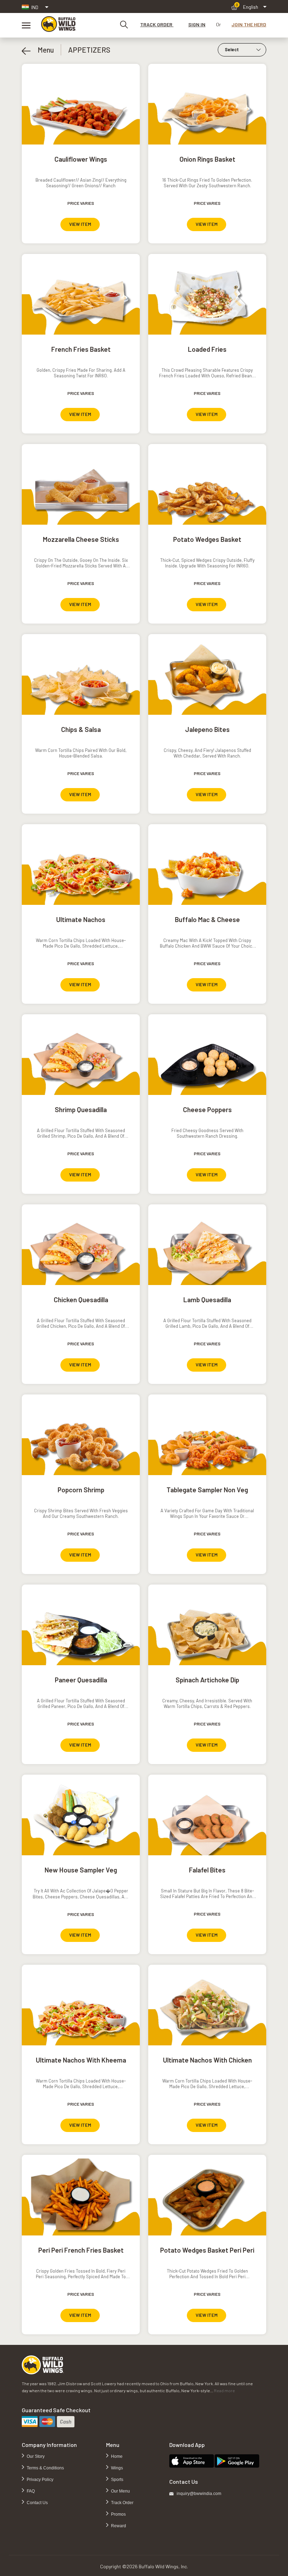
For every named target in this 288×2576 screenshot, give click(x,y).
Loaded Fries (207, 349)
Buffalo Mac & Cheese (207, 919)
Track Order (122, 2503)
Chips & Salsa (81, 729)
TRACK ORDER (157, 24)
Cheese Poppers (207, 1109)
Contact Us (37, 2503)
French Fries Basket (81, 349)
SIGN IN (197, 24)
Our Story (35, 2456)
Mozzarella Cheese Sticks (81, 539)
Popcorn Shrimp (81, 1490)
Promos (118, 2514)
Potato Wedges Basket (207, 539)
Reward (118, 2526)
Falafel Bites (207, 1870)
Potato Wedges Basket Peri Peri (207, 2250)
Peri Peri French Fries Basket (81, 2250)
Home (116, 2456)
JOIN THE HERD (249, 24)
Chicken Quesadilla (81, 1300)
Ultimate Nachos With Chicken (207, 2060)
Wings (116, 2468)
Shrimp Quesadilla (81, 1109)
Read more (224, 2390)
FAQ (30, 2491)
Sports (117, 2480)
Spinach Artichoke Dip (207, 1680)
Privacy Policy (40, 2480)
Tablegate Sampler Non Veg (207, 1490)
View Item (80, 224)
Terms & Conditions (45, 2468)
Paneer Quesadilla (81, 1680)
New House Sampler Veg (81, 1870)
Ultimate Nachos (81, 919)
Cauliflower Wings (81, 159)
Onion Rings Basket (207, 159)
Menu (42, 50)
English (251, 7)
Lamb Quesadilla (207, 1300)
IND (35, 7)
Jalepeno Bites (207, 729)
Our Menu (120, 2491)
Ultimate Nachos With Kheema (81, 2060)
